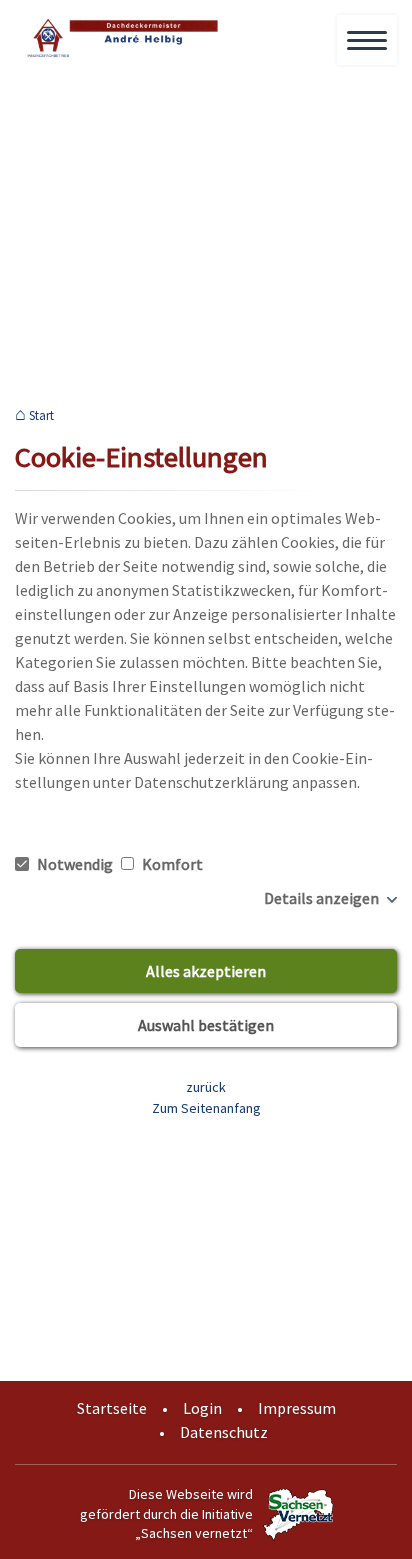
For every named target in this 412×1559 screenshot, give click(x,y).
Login (202, 1408)
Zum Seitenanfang (206, 1108)
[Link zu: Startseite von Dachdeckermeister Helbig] (120, 37)
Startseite (112, 1408)
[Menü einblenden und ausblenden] (368, 41)
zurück (206, 1087)
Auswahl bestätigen (206, 1025)
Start (41, 415)
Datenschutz (224, 1432)
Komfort (171, 864)
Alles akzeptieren (206, 971)
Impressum (297, 1408)
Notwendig (75, 864)
